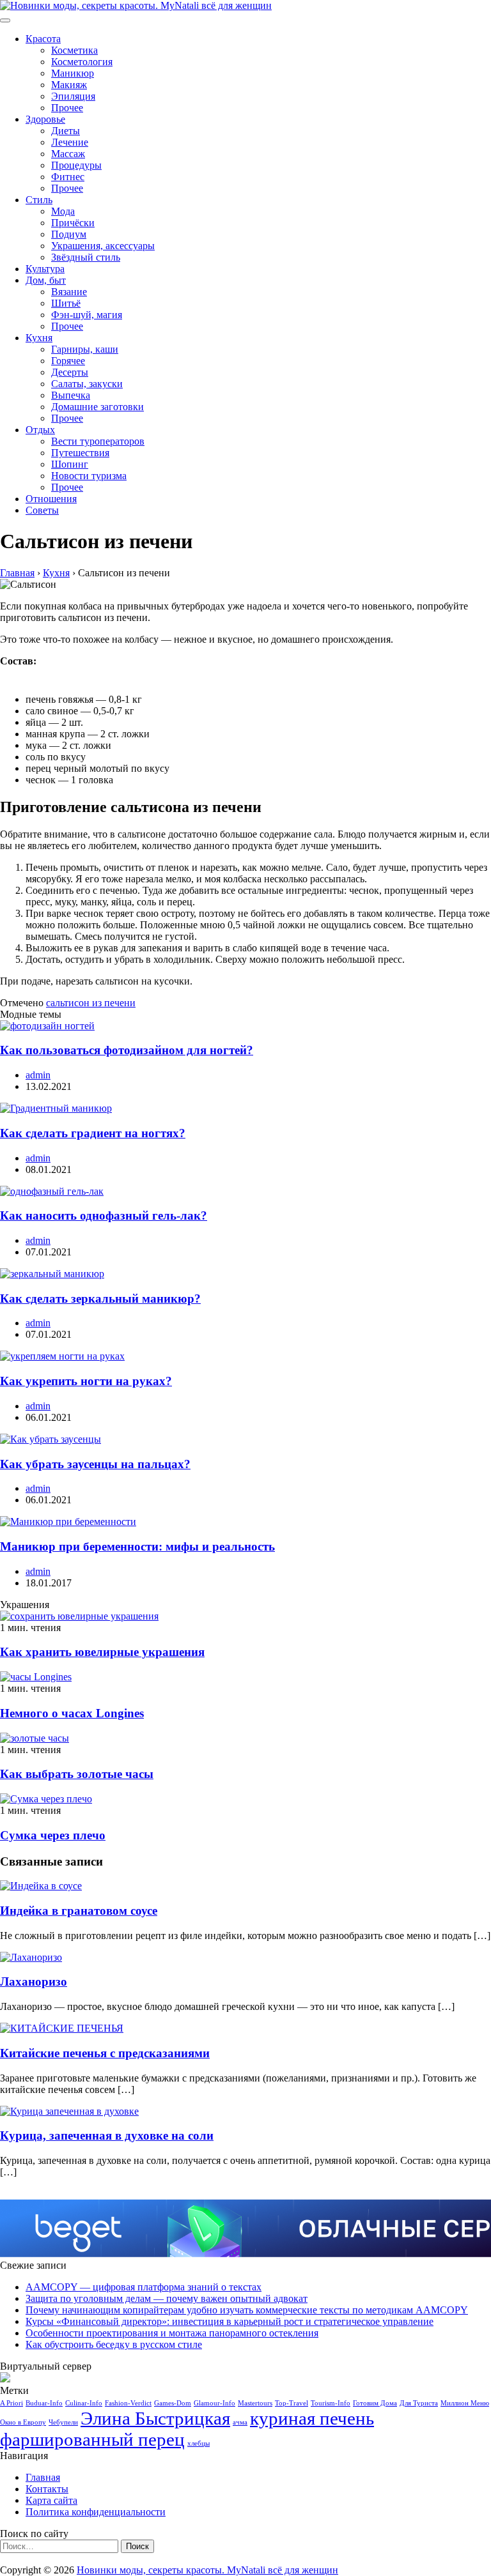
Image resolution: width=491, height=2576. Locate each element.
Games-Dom (173, 2403)
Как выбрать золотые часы (77, 1774)
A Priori (12, 2403)
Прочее (67, 108)
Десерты (70, 372)
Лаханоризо (34, 1982)
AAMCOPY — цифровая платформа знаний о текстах (144, 2287)
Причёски (73, 223)
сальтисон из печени (91, 1003)
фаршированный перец (92, 2439)
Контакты (47, 2489)
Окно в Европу (23, 2422)
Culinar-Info (84, 2403)
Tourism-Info (331, 2403)
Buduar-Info (44, 2403)
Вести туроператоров (98, 441)
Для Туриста (419, 2403)
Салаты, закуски (87, 384)
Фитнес (68, 177)
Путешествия (80, 453)
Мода (63, 211)
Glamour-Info (214, 2403)
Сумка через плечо (53, 1835)
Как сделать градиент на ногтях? (93, 1133)
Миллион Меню (465, 2403)
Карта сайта (51, 2500)
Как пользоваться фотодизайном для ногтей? (127, 1050)
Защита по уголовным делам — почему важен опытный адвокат (167, 2298)
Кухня (39, 338)
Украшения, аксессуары (103, 246)
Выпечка (71, 395)
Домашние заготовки (97, 407)
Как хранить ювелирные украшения (102, 1652)
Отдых (40, 430)
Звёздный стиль (86, 257)
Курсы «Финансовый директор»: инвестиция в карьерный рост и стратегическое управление (230, 2321)
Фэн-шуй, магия (87, 315)
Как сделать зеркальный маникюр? (100, 1299)
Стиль (39, 200)
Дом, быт (46, 280)
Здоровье (45, 119)
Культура (45, 269)
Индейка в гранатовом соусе (79, 1911)
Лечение (70, 142)
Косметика (74, 50)
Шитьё (66, 303)
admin (38, 1075)
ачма (240, 2422)
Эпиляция (73, 96)
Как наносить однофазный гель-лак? (104, 1215)
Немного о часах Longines (72, 1713)
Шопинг (70, 464)
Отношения (51, 499)
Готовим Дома (375, 2403)
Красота (43, 39)
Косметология (82, 62)
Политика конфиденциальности (96, 2512)
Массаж (68, 154)
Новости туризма (89, 476)
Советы (42, 510)
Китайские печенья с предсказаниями (105, 2053)
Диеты (66, 131)
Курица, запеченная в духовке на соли (107, 2135)
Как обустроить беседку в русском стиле (114, 2344)
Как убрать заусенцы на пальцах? (95, 1464)
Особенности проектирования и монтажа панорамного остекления (172, 2333)
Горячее (68, 361)
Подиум (69, 234)
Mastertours (255, 2403)
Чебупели (63, 2422)
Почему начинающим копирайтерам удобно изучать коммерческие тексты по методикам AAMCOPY (247, 2310)
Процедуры (76, 165)
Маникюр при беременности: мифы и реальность (137, 1546)
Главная (43, 2477)
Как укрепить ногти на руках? (86, 1381)
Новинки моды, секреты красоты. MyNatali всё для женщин (207, 2570)
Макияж (69, 85)
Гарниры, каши (85, 349)
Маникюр (73, 73)
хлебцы (199, 2443)
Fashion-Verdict (128, 2403)
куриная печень (312, 2418)
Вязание (69, 292)
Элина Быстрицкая (155, 2418)
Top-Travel (292, 2403)
